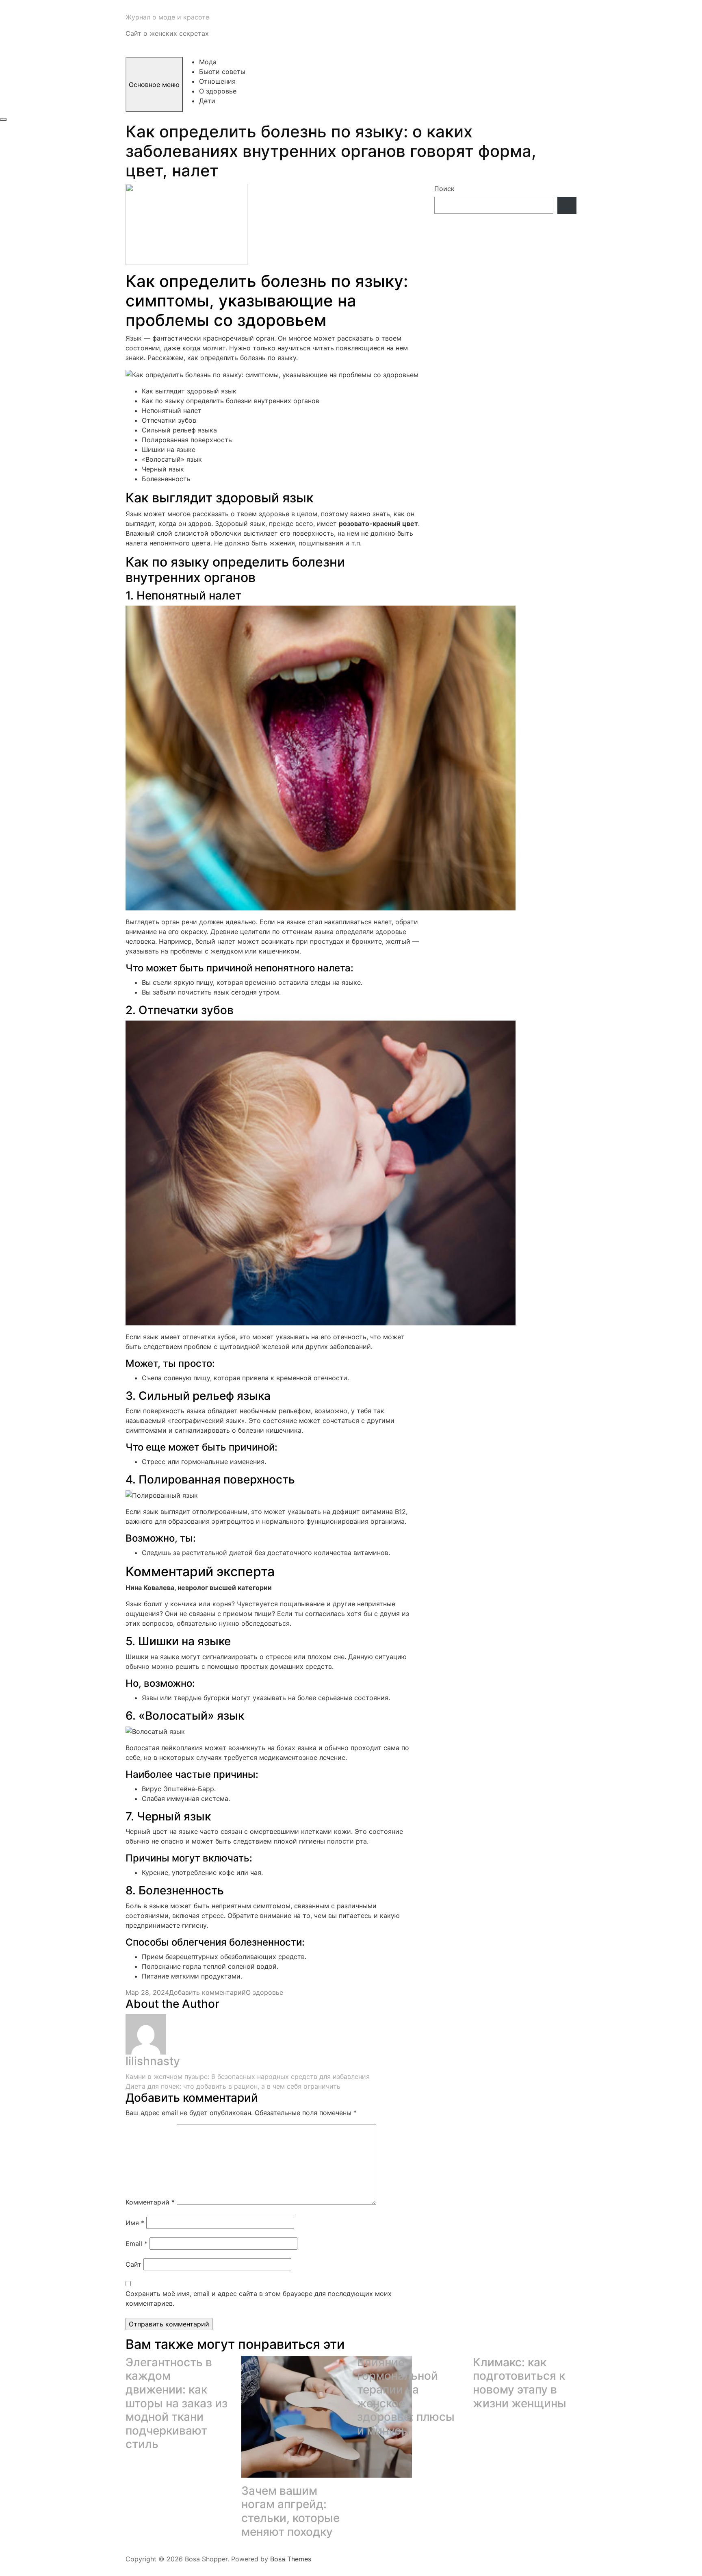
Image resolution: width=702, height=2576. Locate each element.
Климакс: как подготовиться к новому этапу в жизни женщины (520, 2383)
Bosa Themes (291, 2559)
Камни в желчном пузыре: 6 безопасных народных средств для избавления (248, 2076)
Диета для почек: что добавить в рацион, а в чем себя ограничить (233, 2086)
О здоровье (218, 91)
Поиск (444, 189)
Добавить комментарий (207, 1992)
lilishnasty (153, 2061)
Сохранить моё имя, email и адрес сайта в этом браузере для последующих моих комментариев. (259, 2298)
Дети (207, 101)
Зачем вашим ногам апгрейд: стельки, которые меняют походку (290, 2511)
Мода (208, 62)
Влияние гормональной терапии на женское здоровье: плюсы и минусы (406, 2396)
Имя (135, 2223)
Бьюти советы (222, 72)
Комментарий (150, 2202)
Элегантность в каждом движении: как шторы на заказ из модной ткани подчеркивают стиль (177, 2403)
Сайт (133, 2264)
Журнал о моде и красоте (167, 17)
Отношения (217, 81)
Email (136, 2244)
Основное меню (154, 85)
